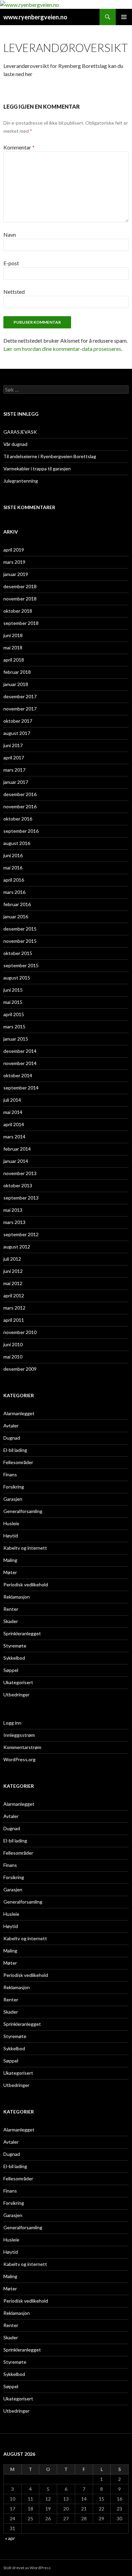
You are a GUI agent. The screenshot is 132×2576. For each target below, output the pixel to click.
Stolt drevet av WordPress (27, 2568)
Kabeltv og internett (25, 1548)
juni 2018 (13, 635)
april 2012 (14, 1295)
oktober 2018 (18, 611)
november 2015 (20, 941)
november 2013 (20, 1173)
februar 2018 (17, 672)
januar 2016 (16, 916)
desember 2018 (20, 586)
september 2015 (21, 965)
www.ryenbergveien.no (35, 17)
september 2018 (21, 623)
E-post (11, 263)
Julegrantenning (21, 481)
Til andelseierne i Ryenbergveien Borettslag (50, 456)
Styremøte (15, 1646)
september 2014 (21, 1088)
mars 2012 (14, 1308)
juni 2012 (13, 1271)
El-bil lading (15, 1450)
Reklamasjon (17, 1597)
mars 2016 (14, 892)
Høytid (11, 1536)
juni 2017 (13, 745)
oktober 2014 (18, 1075)
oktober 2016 (18, 819)
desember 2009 (20, 1369)
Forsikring (14, 1487)
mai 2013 (13, 1210)
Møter (10, 1572)
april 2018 (14, 660)
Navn (10, 235)
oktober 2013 (18, 1185)
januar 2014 (16, 1161)
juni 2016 (13, 855)
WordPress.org (19, 1759)
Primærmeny (124, 17)
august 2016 (17, 843)
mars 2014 (14, 1137)
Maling (10, 1560)
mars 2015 (14, 1026)
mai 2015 (13, 1002)
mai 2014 (13, 1112)
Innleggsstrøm (19, 1735)
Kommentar (19, 147)
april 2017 (14, 758)
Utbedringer (16, 1695)
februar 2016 (17, 904)
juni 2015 (13, 990)
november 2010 (20, 1332)
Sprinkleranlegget (22, 1633)
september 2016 (21, 831)
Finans (10, 1474)
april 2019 (14, 550)
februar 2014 (17, 1149)
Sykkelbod (14, 1658)
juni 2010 (13, 1344)
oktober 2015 (18, 953)
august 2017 (17, 733)
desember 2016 (20, 794)
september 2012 (21, 1234)
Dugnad (12, 1438)
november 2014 (20, 1063)
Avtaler (11, 1426)
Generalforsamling (23, 1511)
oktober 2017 (18, 721)
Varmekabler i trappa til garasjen (37, 469)
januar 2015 (16, 1039)
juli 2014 (12, 1100)
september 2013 (21, 1198)
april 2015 (14, 1014)
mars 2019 (14, 562)
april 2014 (14, 1124)
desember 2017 (20, 696)
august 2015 (17, 978)
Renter (11, 1609)
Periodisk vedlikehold (26, 1584)
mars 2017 (14, 770)
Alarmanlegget (19, 1413)
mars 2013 (14, 1222)
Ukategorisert (18, 1682)
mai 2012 (13, 1283)
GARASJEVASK (20, 432)
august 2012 (17, 1247)
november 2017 (20, 709)
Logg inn (12, 1723)
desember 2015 (20, 929)
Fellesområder (18, 1462)
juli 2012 (12, 1259)
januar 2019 (16, 574)
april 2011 (14, 1320)
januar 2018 (16, 684)
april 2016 (14, 880)
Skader (11, 1621)
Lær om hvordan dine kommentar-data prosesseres (62, 349)
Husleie (11, 1523)
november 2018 (20, 599)
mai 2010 (13, 1357)
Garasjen (13, 1499)
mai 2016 (13, 868)
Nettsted (14, 292)
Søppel (11, 1670)
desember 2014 (20, 1051)
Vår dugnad (15, 444)
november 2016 (20, 806)
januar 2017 (16, 782)
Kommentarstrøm (22, 1747)
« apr (10, 2538)
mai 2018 (13, 647)
